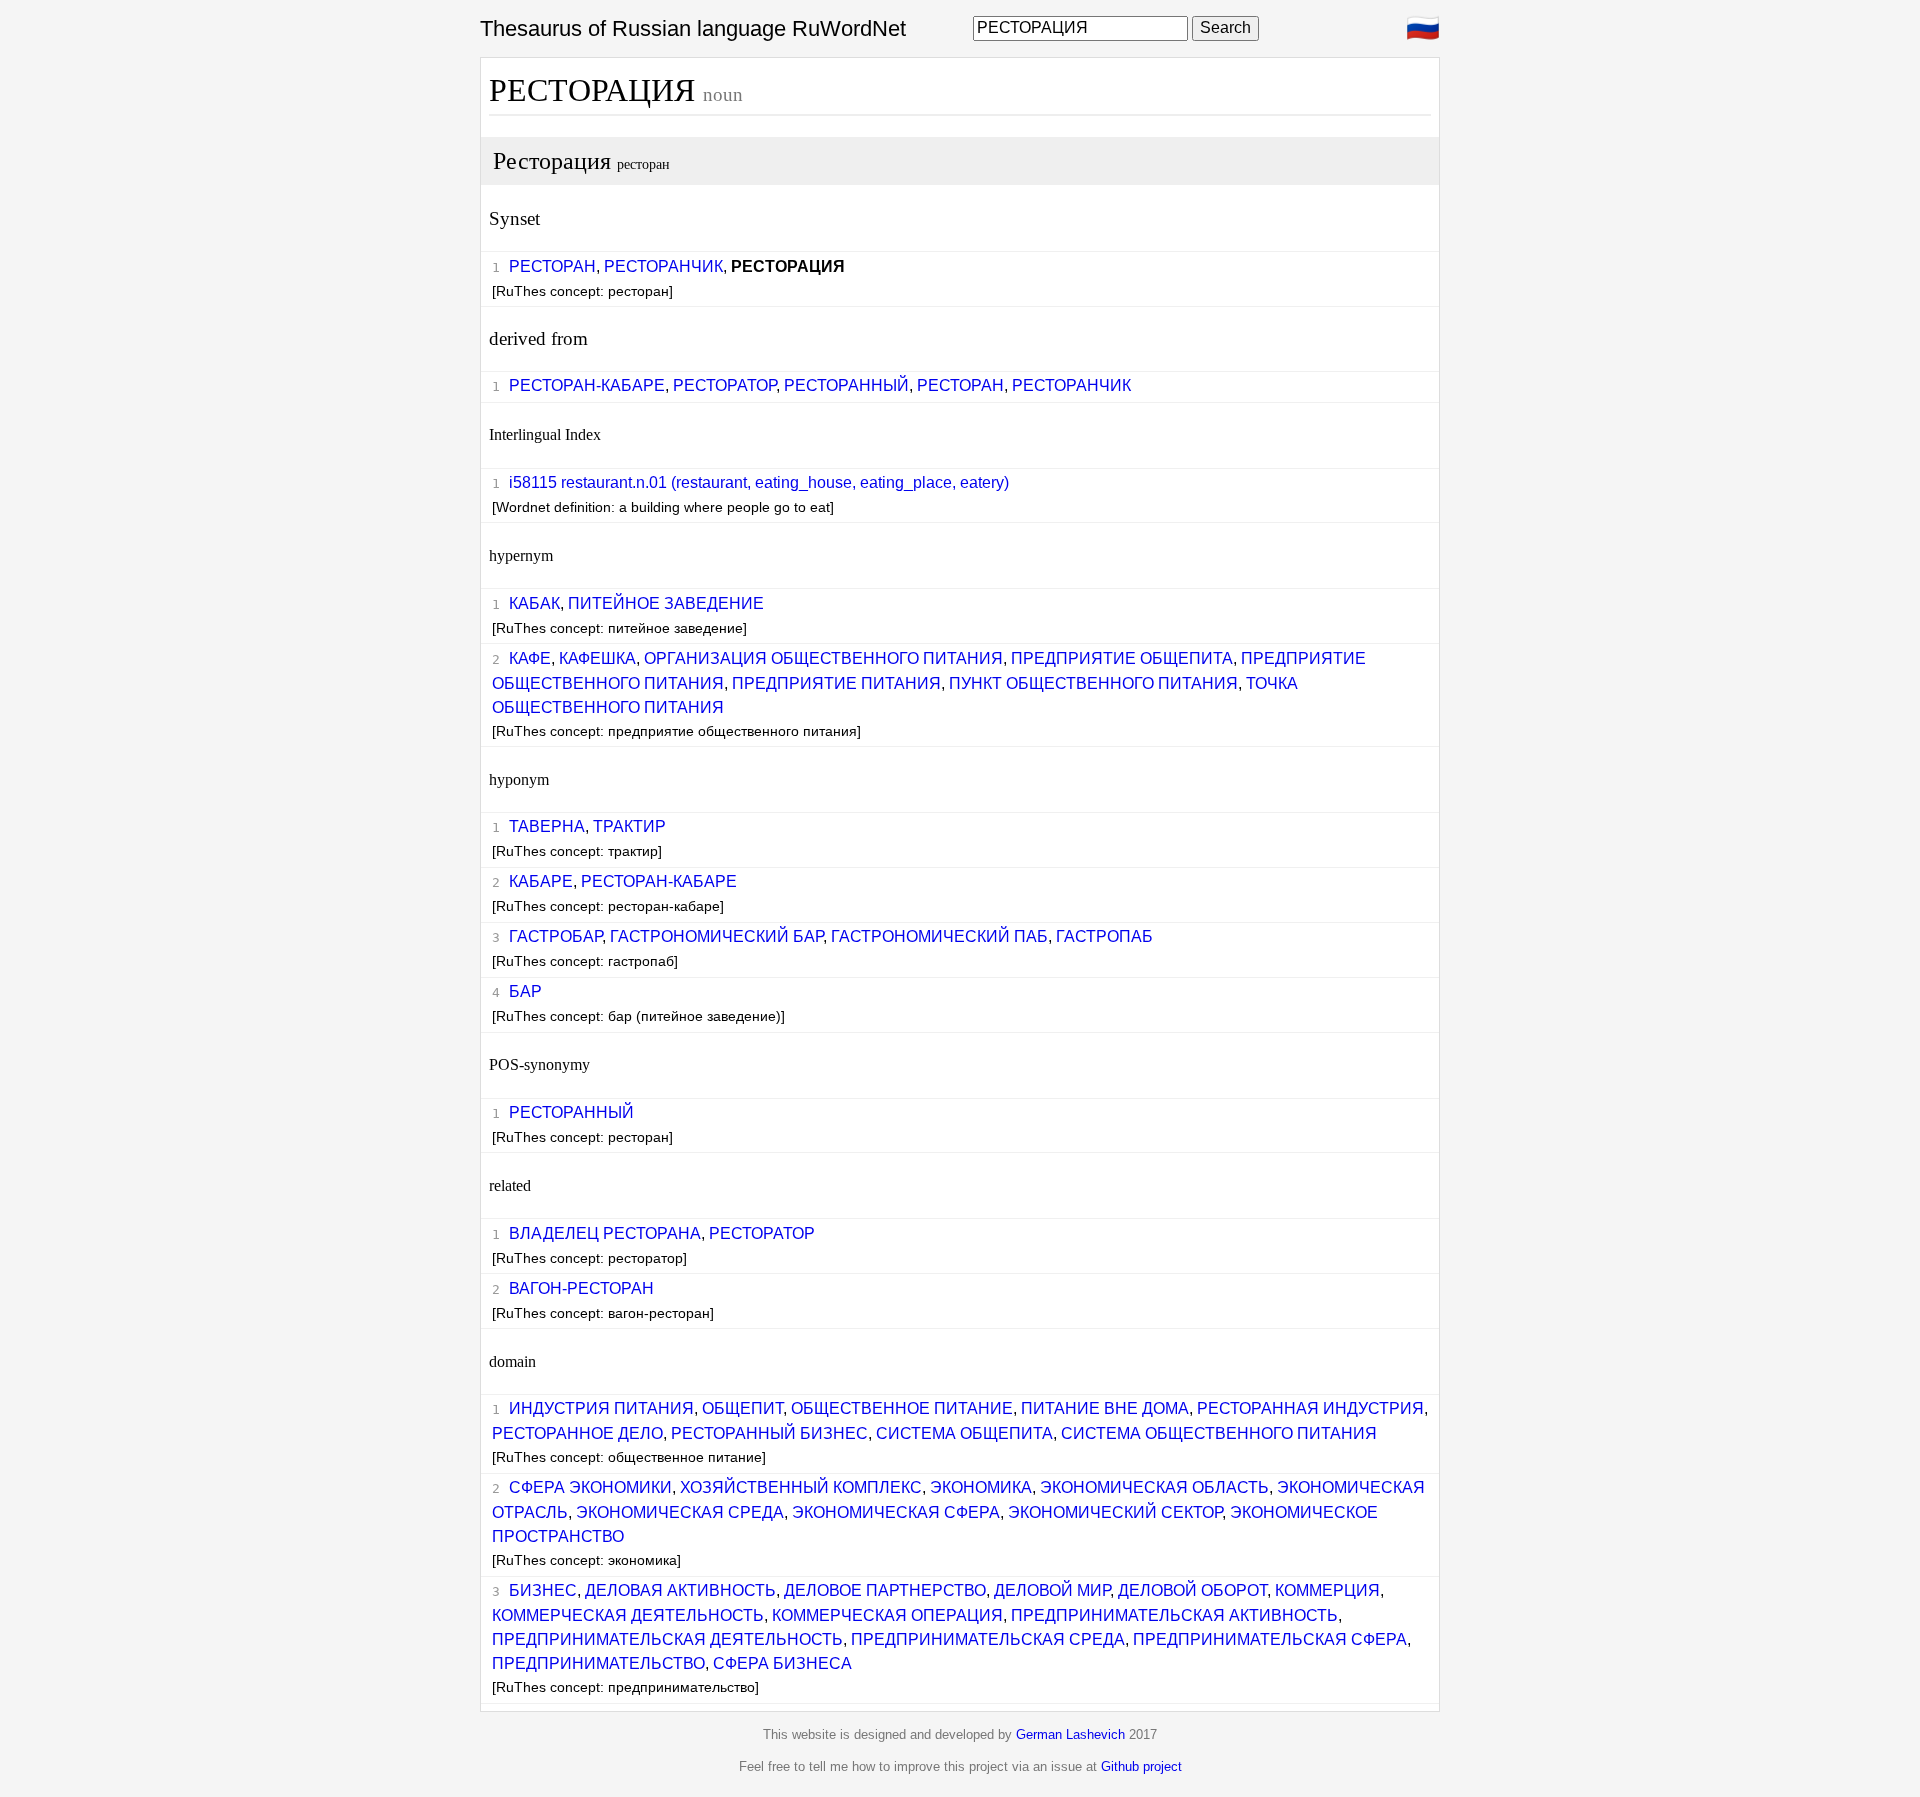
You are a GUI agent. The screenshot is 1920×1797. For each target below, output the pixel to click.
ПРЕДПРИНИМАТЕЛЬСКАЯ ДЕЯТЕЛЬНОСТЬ (667, 1639)
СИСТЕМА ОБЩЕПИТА (964, 1433)
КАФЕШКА (597, 658)
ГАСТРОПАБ (1104, 936)
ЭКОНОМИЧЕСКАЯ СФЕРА (896, 1512)
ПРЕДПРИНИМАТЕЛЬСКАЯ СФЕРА (1270, 1639)
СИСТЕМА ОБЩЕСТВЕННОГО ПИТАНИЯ (1219, 1433)
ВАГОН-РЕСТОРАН (581, 1288)
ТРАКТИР (629, 826)
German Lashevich (1070, 1734)
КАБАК (534, 603)
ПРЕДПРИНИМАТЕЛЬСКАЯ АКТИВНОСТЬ (1174, 1615)
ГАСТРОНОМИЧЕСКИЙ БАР (716, 936)
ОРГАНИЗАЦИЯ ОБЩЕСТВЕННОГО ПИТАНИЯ (823, 658)
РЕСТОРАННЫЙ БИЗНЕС (769, 1433)
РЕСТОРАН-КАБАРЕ (587, 385)
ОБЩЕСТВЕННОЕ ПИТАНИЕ (902, 1408)
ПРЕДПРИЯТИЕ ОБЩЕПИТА (1122, 658)
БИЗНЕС (543, 1590)
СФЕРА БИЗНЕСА (782, 1663)
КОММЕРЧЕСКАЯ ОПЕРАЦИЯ (887, 1615)
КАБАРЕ (541, 881)
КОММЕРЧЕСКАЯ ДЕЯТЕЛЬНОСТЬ (628, 1615)
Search (1225, 27)
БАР (525, 991)
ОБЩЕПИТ (742, 1408)
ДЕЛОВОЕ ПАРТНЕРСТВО (885, 1590)
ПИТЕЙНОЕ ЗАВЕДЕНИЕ (666, 603)
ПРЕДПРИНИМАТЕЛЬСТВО (598, 1663)
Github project (1141, 1766)
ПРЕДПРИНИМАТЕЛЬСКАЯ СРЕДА (988, 1639)
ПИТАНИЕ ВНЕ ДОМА (1105, 1408)
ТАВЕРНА (547, 826)
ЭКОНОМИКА (981, 1487)
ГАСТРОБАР (555, 936)
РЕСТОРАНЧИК (663, 266)
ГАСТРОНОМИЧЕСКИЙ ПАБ (939, 936)
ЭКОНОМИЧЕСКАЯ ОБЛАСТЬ (1154, 1487)
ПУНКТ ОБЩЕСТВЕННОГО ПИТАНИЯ (1093, 683)
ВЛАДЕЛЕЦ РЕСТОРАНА (605, 1233)
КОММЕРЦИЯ (1327, 1590)
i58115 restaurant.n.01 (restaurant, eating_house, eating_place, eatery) (759, 482)
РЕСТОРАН (552, 266)
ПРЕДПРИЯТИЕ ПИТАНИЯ (836, 683)
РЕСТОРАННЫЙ (846, 385)
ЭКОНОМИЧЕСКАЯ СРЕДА (680, 1512)
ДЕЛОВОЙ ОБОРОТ (1192, 1590)
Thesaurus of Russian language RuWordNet (693, 28)
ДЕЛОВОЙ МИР (1052, 1590)
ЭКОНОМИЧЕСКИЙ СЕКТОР (1115, 1512)
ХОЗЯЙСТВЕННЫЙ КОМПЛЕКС (801, 1487)
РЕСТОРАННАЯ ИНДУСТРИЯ (1310, 1408)
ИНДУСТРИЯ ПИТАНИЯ (601, 1408)
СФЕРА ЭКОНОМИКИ (590, 1487)
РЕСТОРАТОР (724, 385)
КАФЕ (530, 658)
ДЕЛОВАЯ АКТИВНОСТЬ (680, 1590)
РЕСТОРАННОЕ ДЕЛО (577, 1433)
